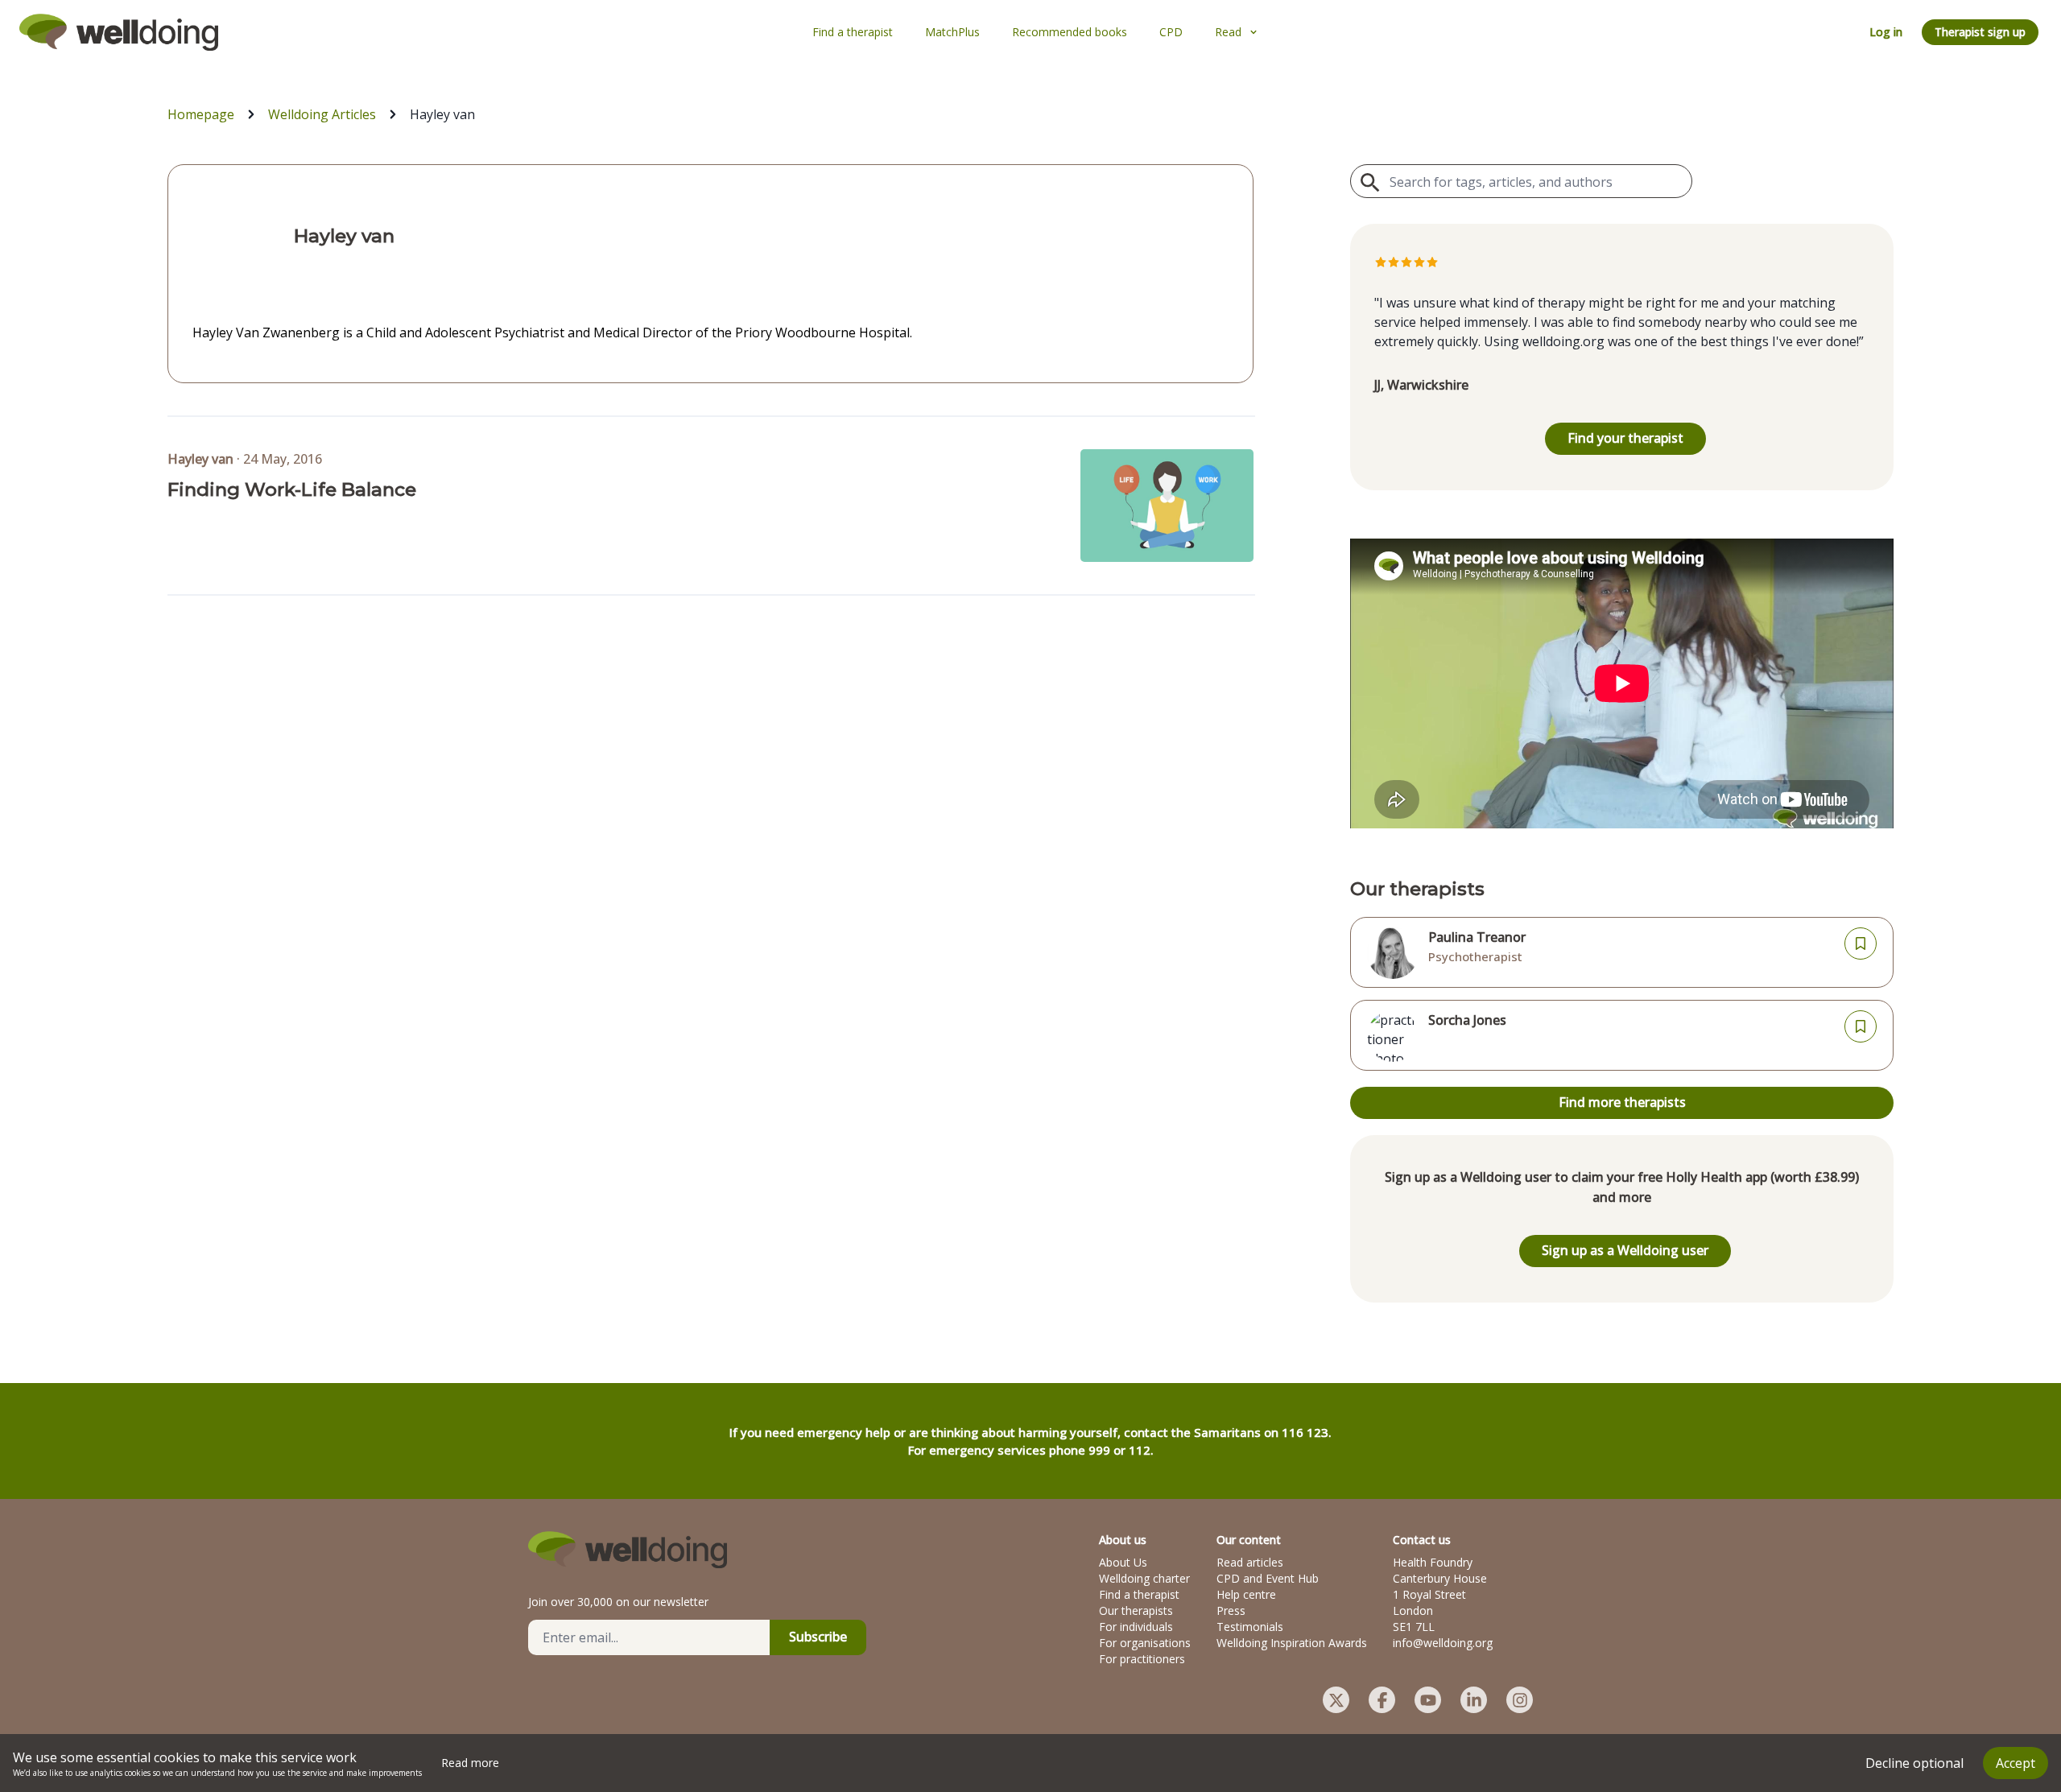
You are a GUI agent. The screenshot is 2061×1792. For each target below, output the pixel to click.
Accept (2016, 1763)
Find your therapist (1625, 438)
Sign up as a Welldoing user (1625, 1250)
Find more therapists (1622, 1102)
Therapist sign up (1980, 32)
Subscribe (818, 1637)
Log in (1886, 32)
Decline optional (1914, 1763)
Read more (470, 1763)
